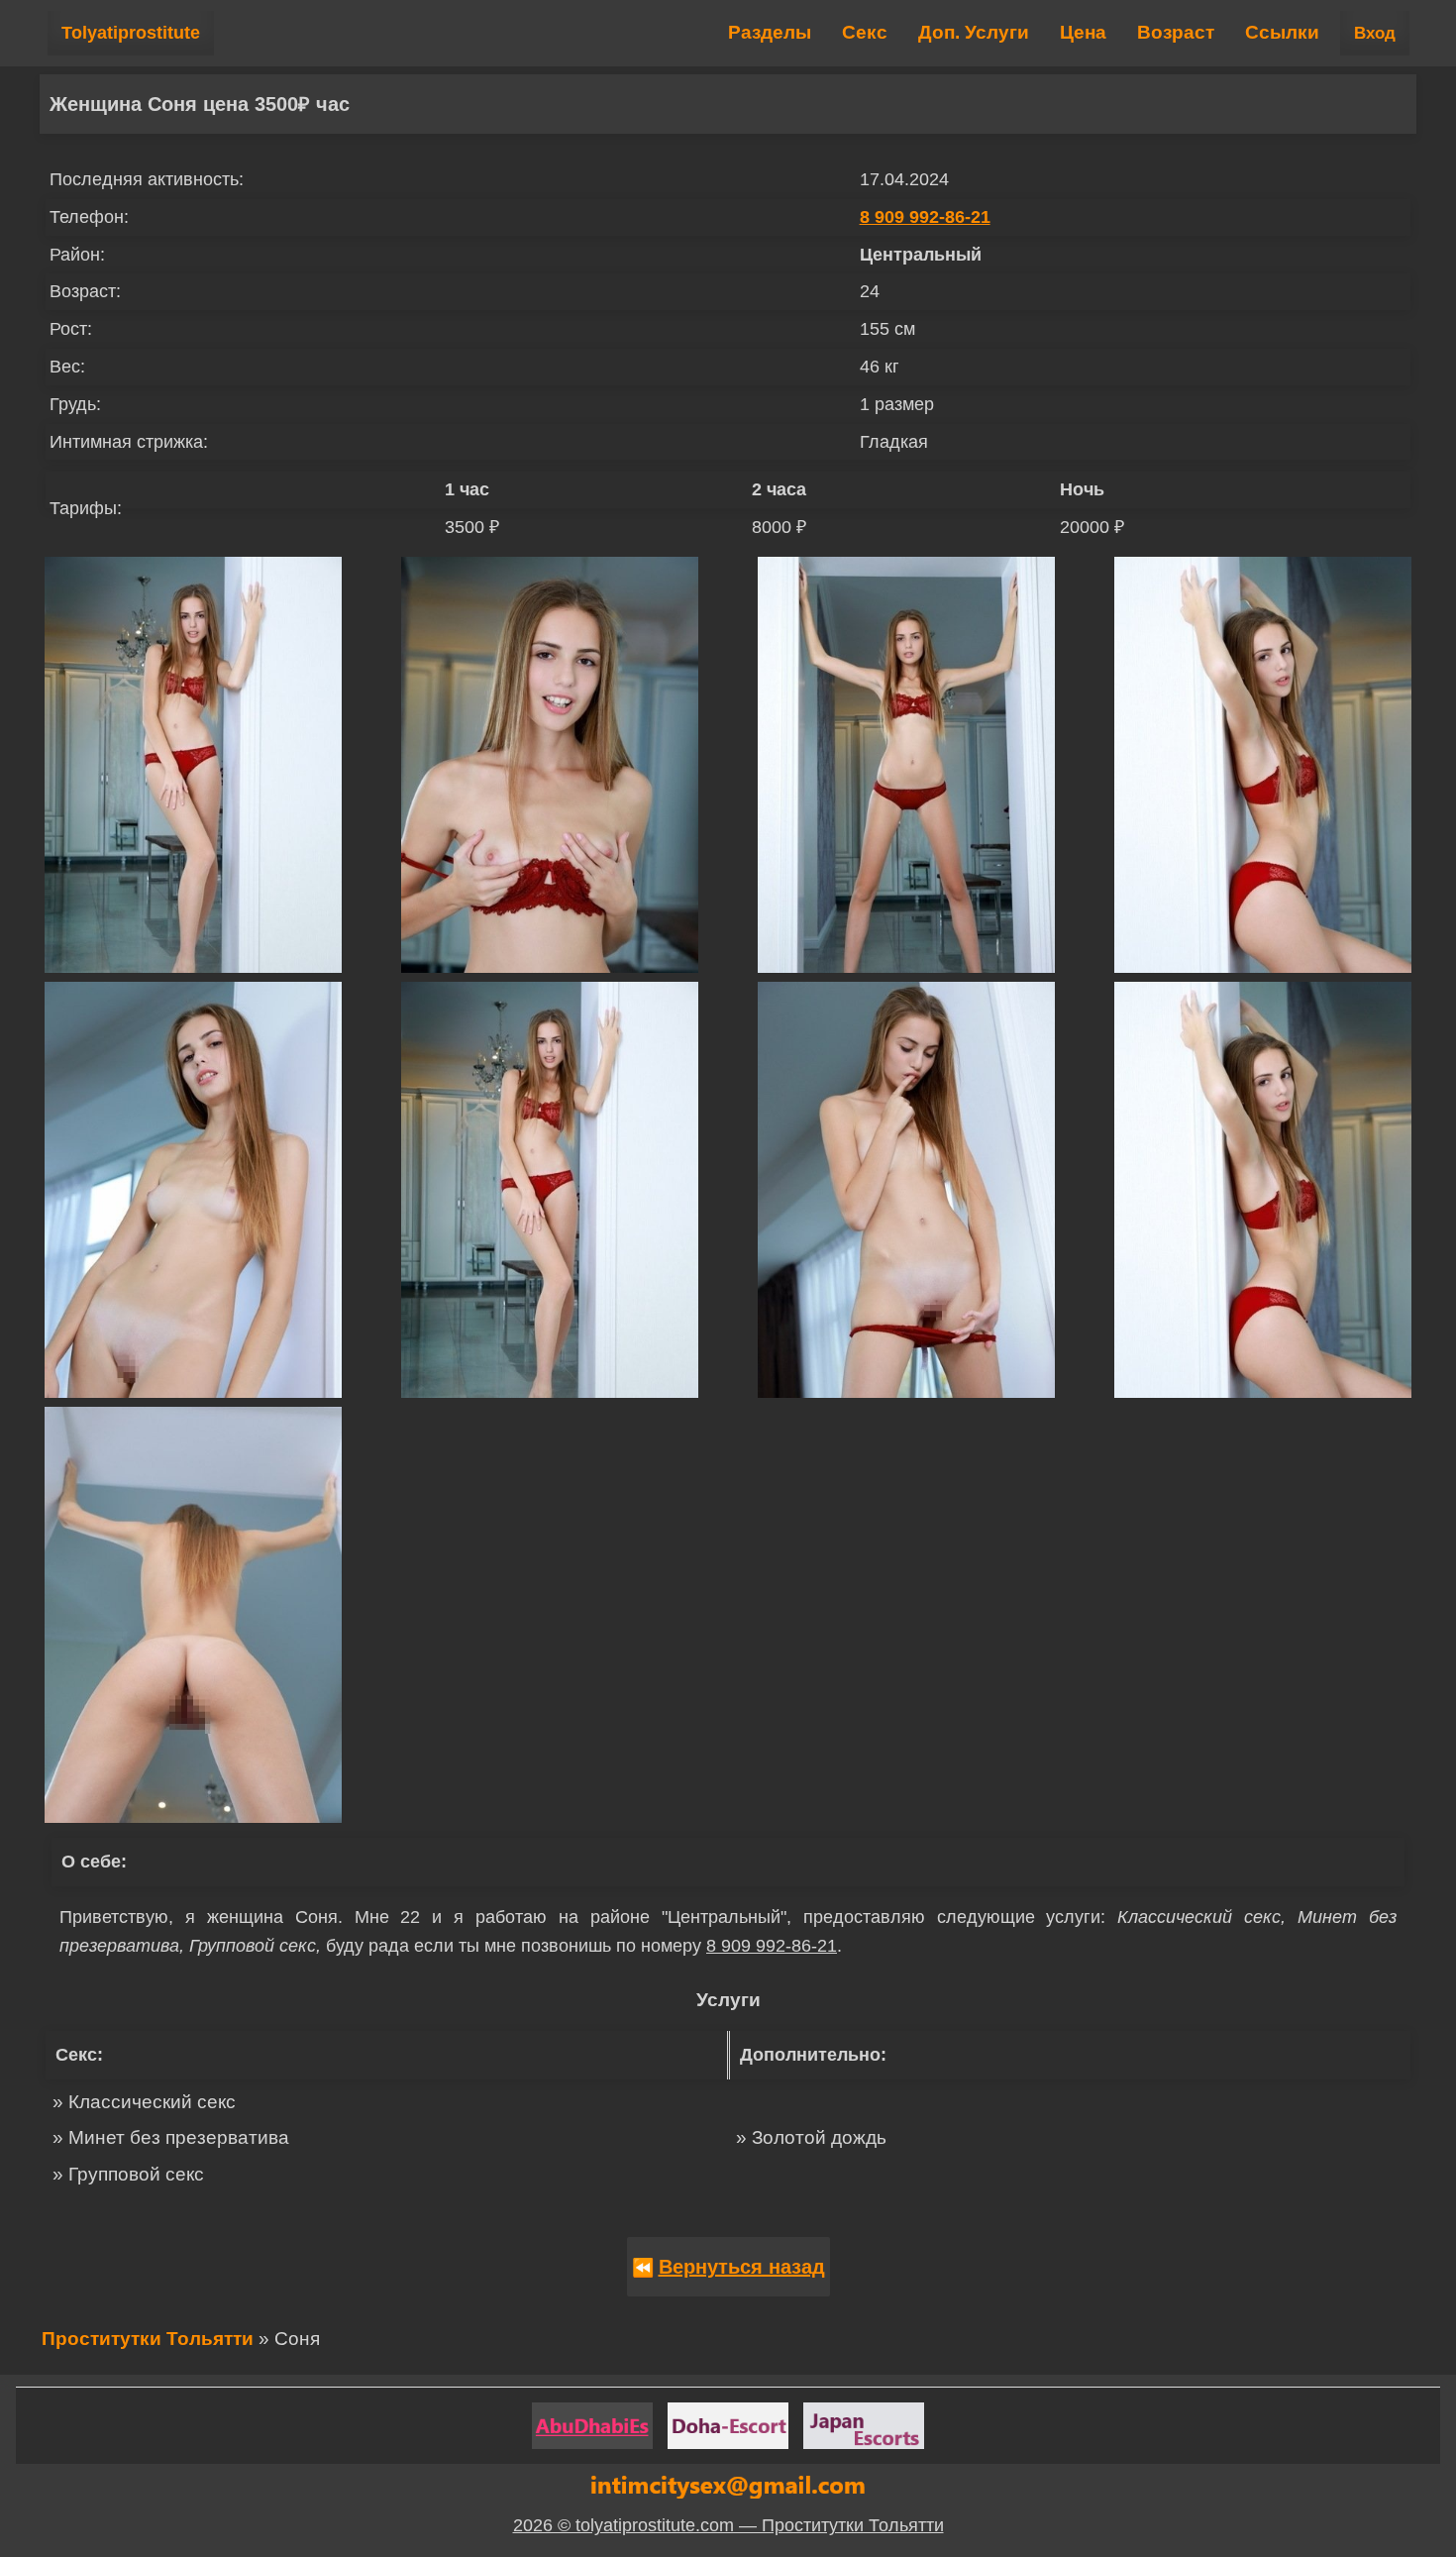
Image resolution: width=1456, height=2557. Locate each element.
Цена (1083, 32)
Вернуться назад (742, 2267)
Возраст (1176, 32)
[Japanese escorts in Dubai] (864, 2426)
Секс (865, 32)
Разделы (770, 32)
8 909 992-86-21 (925, 217)
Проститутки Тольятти (148, 2339)
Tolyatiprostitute (131, 33)
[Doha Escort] (728, 2426)
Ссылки (1282, 32)
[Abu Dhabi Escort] (592, 2426)
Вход (1375, 33)
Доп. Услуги (974, 32)
